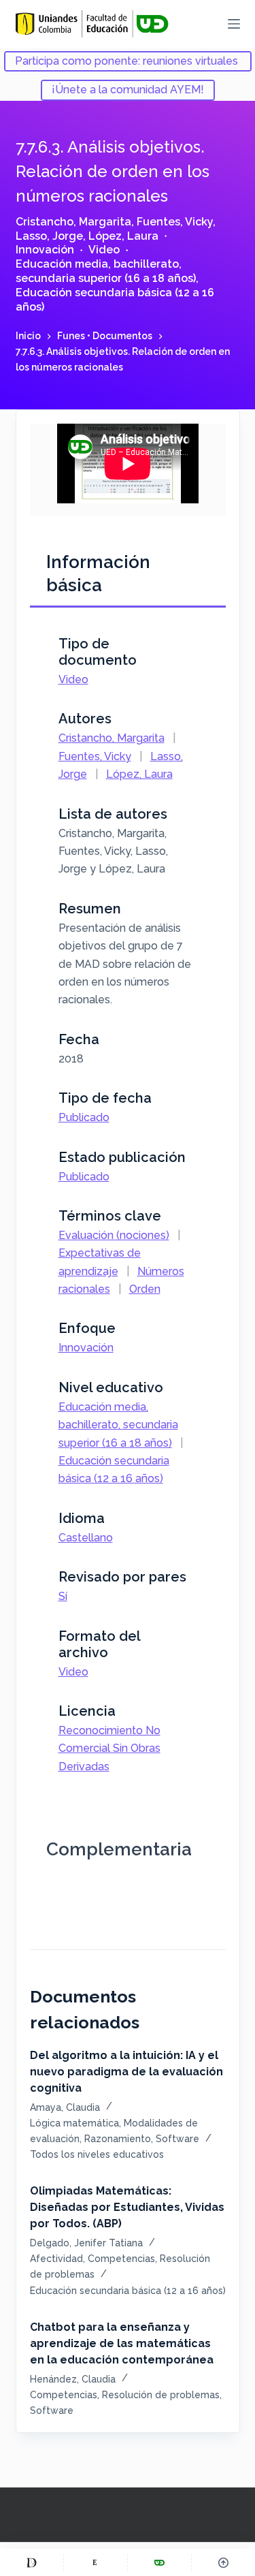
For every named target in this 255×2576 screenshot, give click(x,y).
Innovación (45, 250)
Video (104, 250)
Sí (63, 1596)
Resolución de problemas (161, 2395)
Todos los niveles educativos (97, 2154)
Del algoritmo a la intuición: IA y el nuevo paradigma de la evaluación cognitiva (126, 2072)
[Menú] (234, 24)
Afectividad (56, 2259)
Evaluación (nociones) (114, 1235)
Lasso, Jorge (49, 236)
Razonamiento (118, 2139)
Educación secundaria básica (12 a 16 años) (128, 2291)
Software (177, 2139)
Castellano (86, 1538)
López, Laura (123, 236)
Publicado (84, 1117)
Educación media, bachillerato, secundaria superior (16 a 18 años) (106, 271)
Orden (145, 1289)
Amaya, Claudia (65, 2107)
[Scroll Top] (223, 2562)
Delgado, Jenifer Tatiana (86, 2243)
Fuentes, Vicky (175, 222)
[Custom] (32, 2562)
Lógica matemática (74, 2123)
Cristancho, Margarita (73, 222)
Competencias (121, 2259)
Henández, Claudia (73, 2379)
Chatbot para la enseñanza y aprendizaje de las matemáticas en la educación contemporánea (122, 2343)
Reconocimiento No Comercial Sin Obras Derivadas (109, 1748)
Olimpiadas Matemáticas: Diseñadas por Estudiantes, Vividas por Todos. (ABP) (127, 2207)
